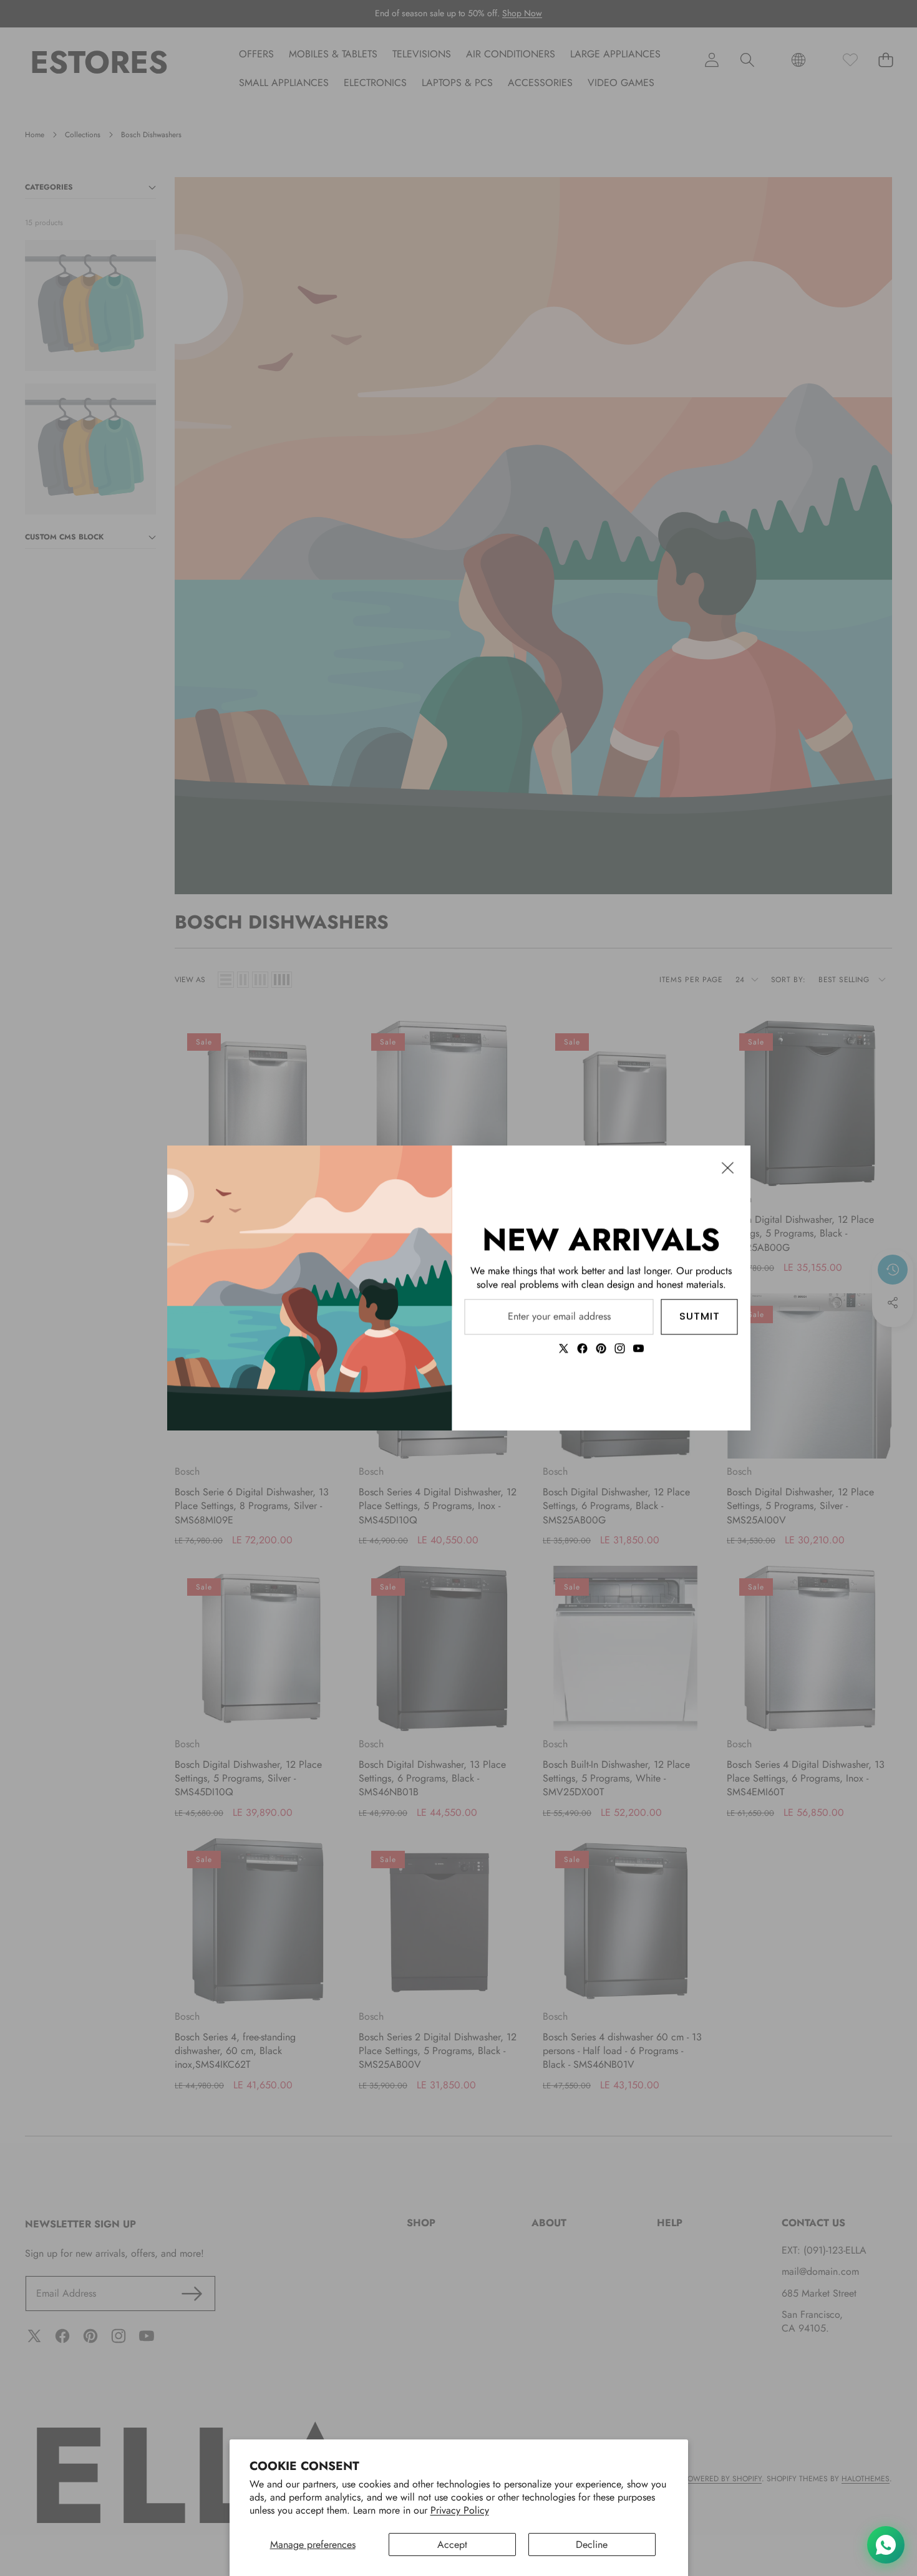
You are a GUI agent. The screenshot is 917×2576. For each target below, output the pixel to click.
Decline (592, 2545)
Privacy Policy (460, 2510)
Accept (452, 2545)
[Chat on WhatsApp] (886, 2545)
